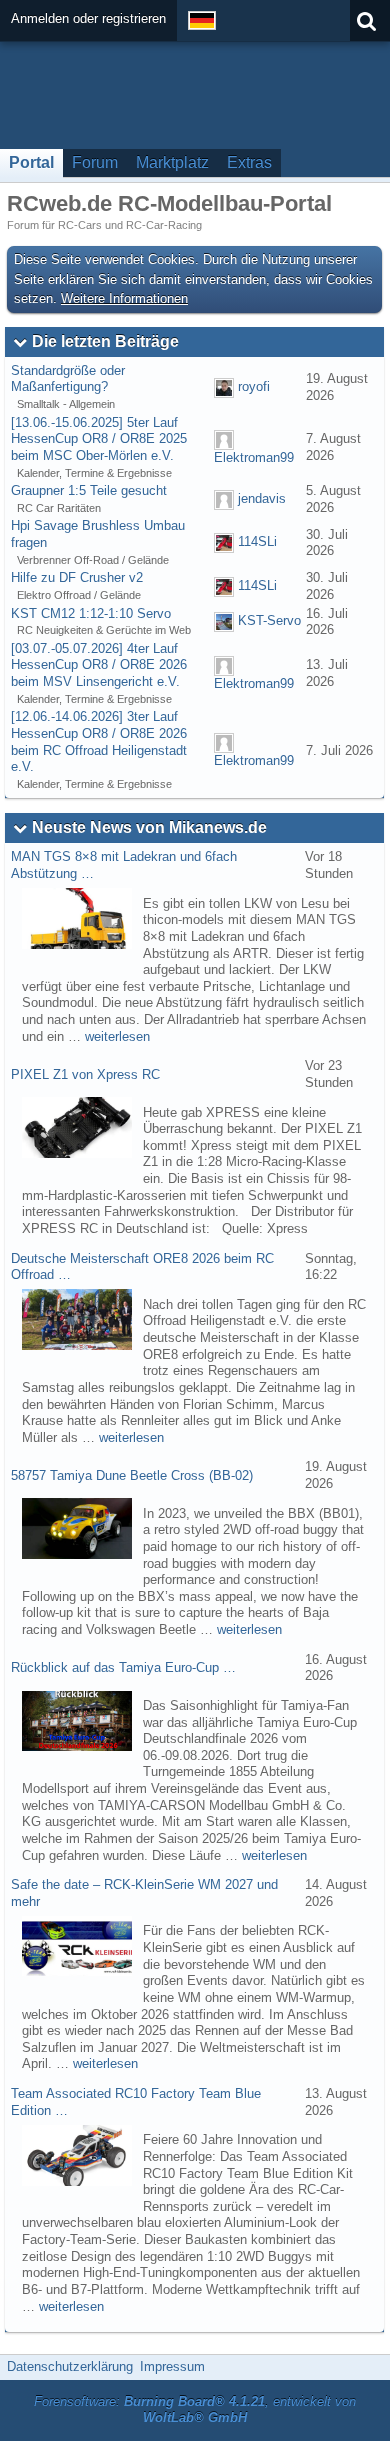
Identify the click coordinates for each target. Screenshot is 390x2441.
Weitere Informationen (124, 298)
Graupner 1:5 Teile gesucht (89, 490)
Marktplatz (172, 162)
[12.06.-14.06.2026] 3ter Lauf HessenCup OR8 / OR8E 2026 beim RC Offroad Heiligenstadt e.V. (99, 741)
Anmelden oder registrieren (88, 18)
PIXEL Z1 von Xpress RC (85, 1074)
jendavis (262, 498)
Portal (31, 162)
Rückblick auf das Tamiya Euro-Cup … (123, 1667)
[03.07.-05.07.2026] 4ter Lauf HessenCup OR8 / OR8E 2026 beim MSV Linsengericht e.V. (99, 665)
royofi (254, 386)
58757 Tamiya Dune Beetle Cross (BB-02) (132, 1475)
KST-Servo (269, 621)
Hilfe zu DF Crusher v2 (77, 577)
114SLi (257, 542)
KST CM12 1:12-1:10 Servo (91, 613)
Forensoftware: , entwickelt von (195, 2410)
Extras (249, 162)
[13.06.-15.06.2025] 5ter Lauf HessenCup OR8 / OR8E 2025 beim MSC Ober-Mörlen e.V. (99, 439)
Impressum (172, 2366)
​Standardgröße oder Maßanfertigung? (68, 379)
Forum (95, 162)
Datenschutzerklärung (70, 2366)
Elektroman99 (254, 457)
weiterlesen (117, 1036)
